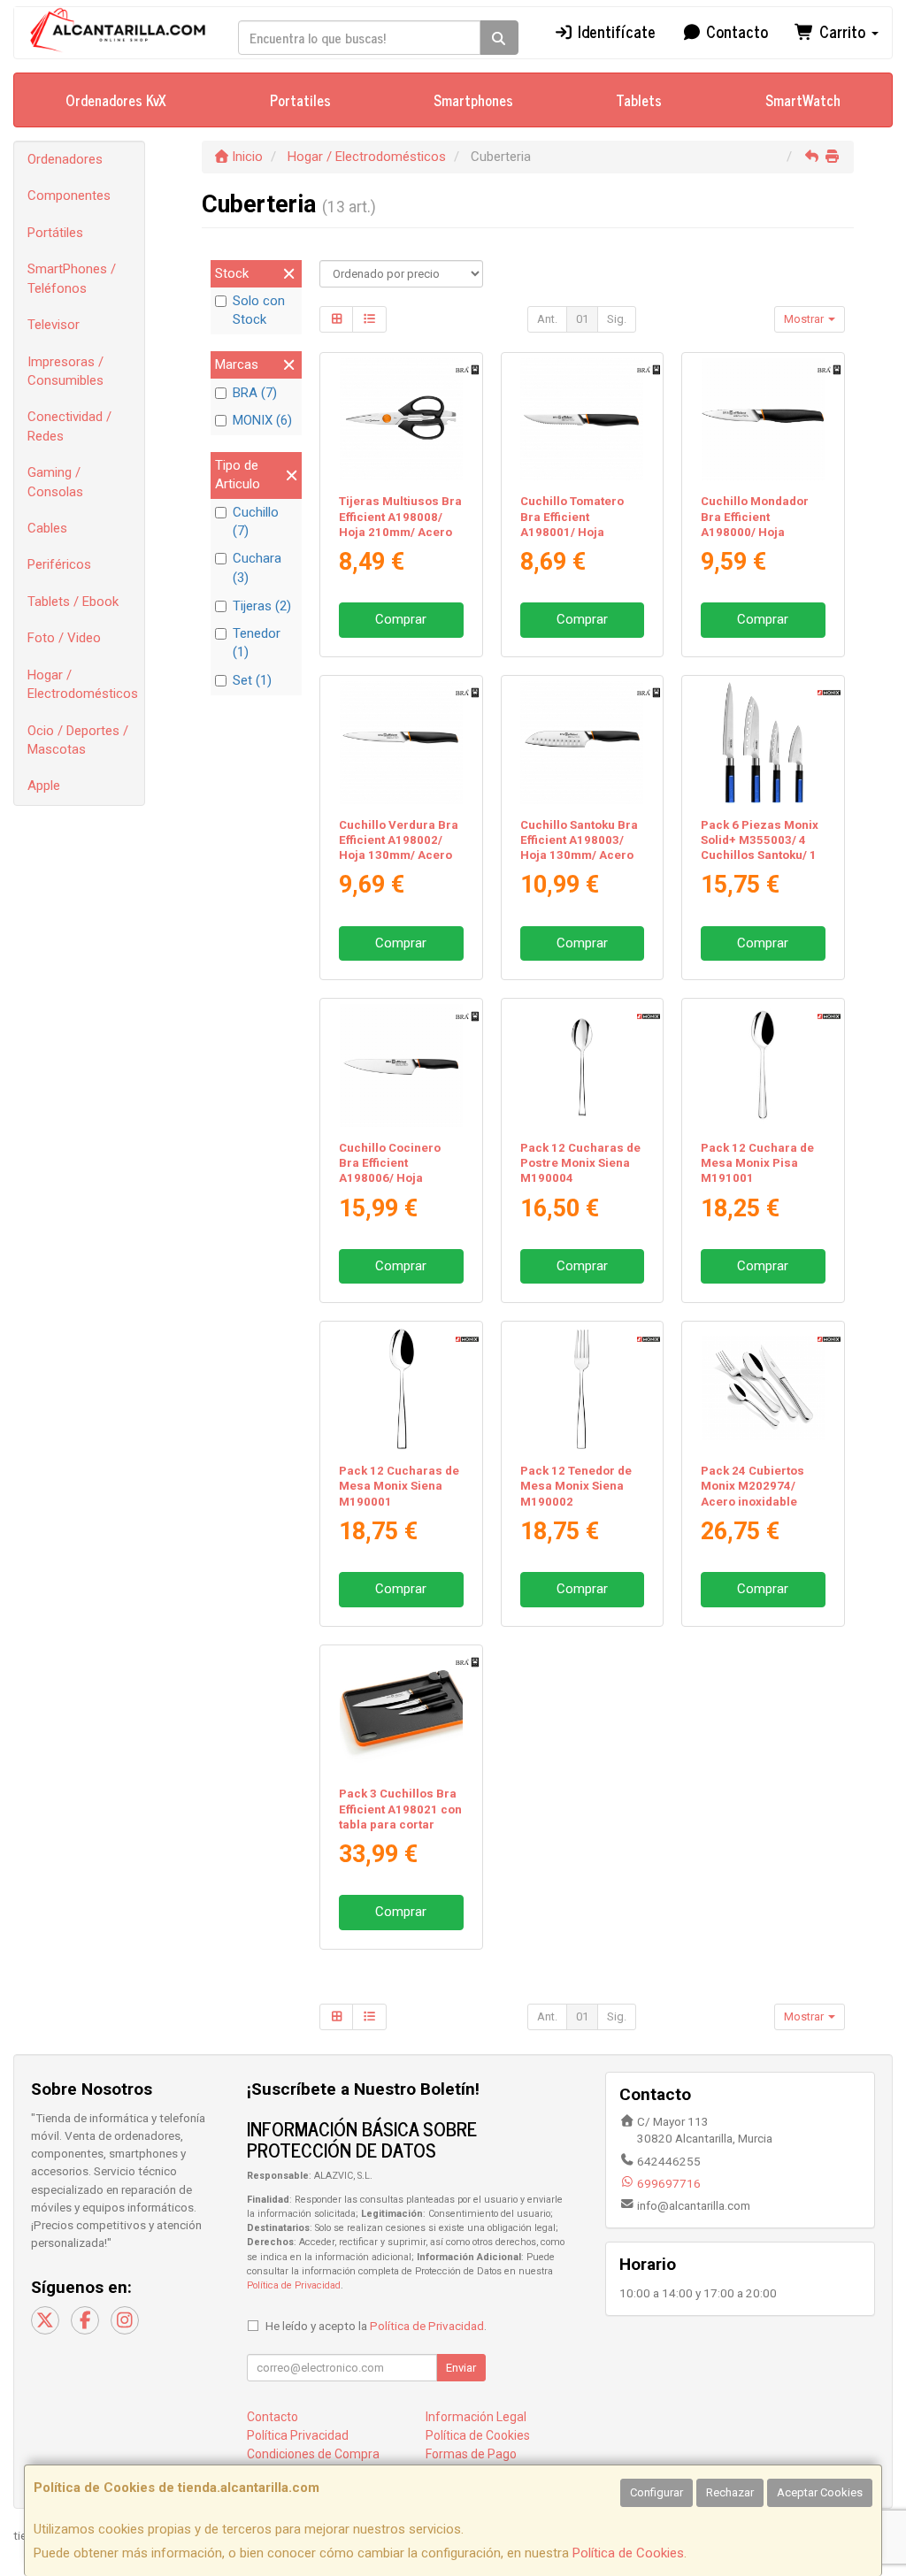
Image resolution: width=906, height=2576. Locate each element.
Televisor (54, 325)
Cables (47, 528)
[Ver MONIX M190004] (582, 1066)
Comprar (401, 619)
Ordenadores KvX (116, 100)
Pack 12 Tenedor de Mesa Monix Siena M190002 (576, 1486)
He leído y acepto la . (376, 2326)
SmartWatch (803, 100)
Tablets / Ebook (73, 602)
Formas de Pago (471, 2454)
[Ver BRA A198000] (763, 420)
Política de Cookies (628, 2553)
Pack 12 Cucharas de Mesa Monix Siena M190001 (399, 1486)
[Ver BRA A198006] (401, 1066)
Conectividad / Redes (69, 426)
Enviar (461, 2368)
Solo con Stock (259, 310)
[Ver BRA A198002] (401, 743)
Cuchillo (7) (256, 521)
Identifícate (614, 31)
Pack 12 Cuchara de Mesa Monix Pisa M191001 (757, 1163)
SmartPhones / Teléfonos (72, 278)
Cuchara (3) (257, 567)
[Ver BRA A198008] (401, 420)
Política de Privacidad (294, 2285)
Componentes (69, 195)
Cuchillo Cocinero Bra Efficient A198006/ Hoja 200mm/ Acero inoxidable (390, 1178)
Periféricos (59, 564)
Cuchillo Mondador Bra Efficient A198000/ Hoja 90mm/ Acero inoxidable (755, 532)
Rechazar (730, 2492)
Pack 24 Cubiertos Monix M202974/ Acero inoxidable (752, 1486)
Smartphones (473, 100)
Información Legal (476, 2417)
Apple (44, 786)
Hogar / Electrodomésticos (83, 684)
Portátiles (55, 233)
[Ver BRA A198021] (401, 1712)
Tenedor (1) (257, 643)
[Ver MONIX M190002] (582, 1388)
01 (582, 319)
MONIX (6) (262, 420)
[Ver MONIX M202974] (763, 1388)
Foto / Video (64, 638)
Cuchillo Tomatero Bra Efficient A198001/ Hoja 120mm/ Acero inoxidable (572, 532)
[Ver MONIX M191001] (763, 1066)
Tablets (639, 100)
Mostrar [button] (805, 319)
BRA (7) (255, 393)
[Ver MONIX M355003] (763, 743)
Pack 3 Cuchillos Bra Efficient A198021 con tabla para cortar (400, 1809)
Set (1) (252, 680)
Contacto (735, 31)
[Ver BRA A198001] (582, 420)
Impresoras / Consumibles (65, 371)
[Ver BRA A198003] (582, 743)
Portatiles (300, 100)
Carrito (842, 31)
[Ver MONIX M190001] (401, 1388)
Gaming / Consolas (55, 482)
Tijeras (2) (262, 606)
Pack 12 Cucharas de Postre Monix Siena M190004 (580, 1163)
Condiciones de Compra (313, 2454)
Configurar (656, 2492)
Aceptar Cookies (820, 2492)
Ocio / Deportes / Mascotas (78, 740)
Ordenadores (65, 159)
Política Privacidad (298, 2435)
